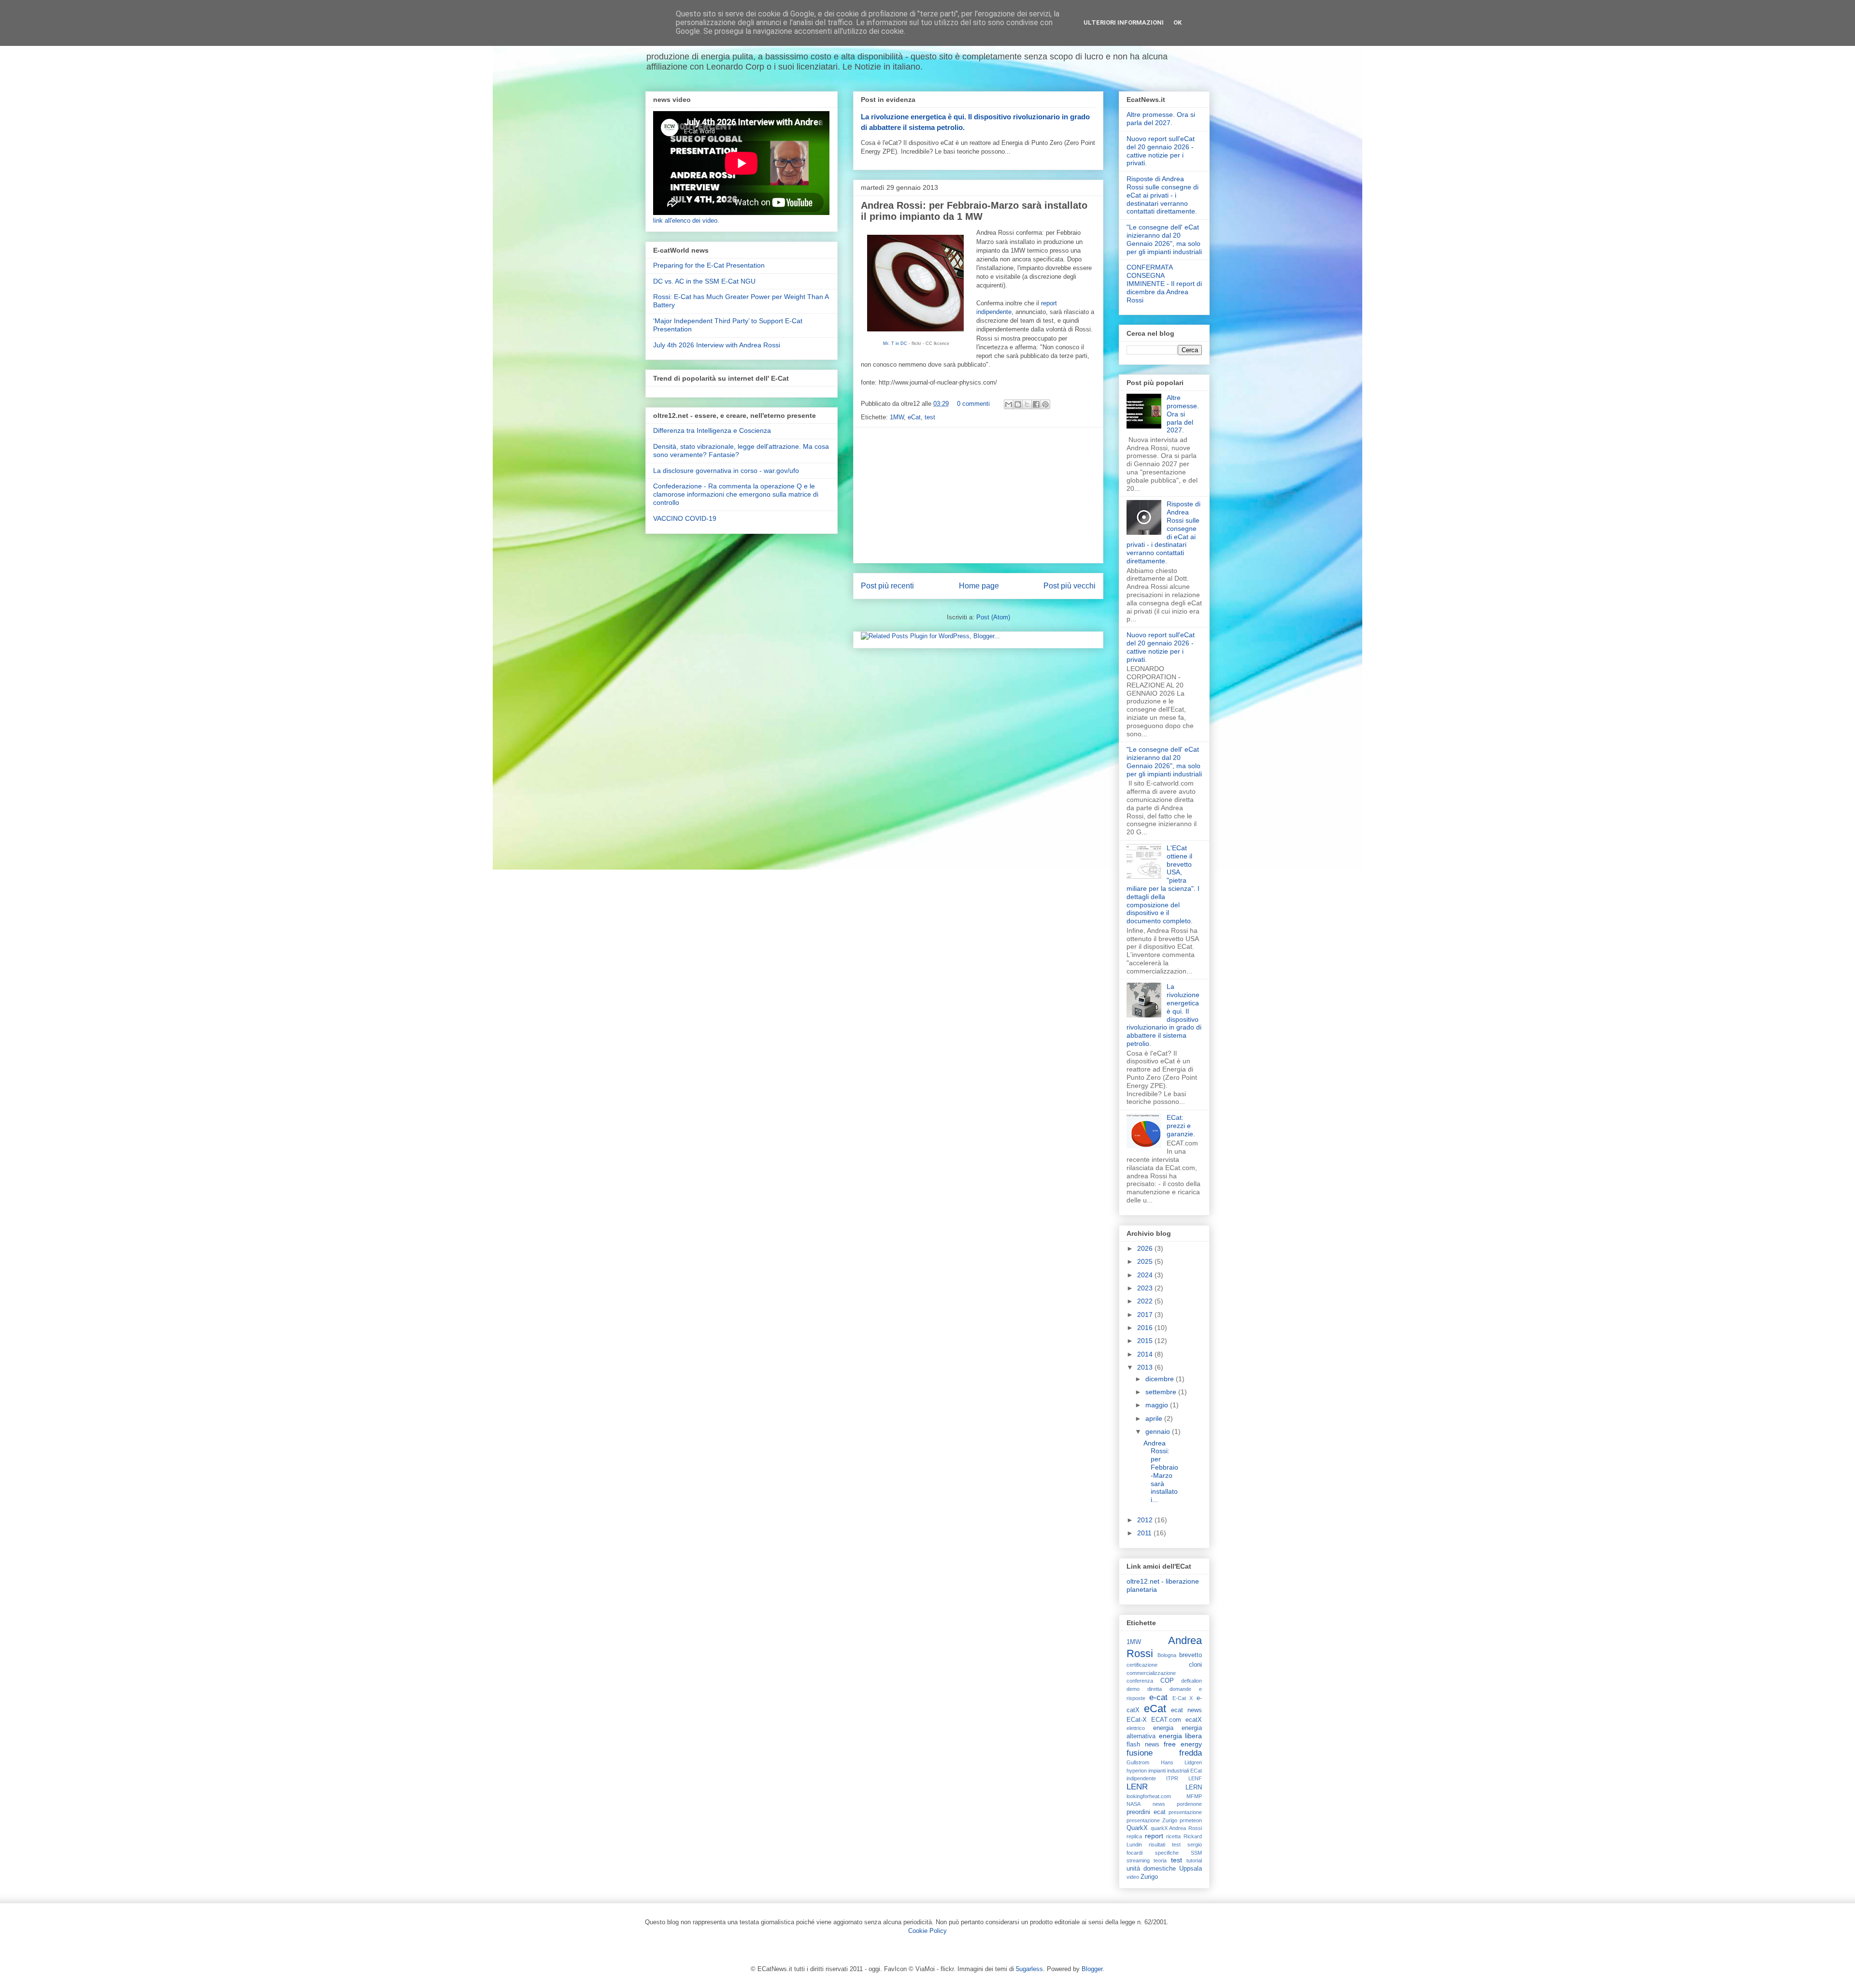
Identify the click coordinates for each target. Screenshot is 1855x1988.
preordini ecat (1146, 1812)
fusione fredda (1164, 1753)
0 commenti (973, 404)
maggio (1158, 1405)
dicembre (1161, 1379)
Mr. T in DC (895, 343)
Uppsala (1191, 1869)
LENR (1137, 1787)
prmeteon (1191, 1820)
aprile (1155, 1418)
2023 (1146, 1288)
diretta (1155, 1689)
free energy (1183, 1744)
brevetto (1191, 1655)
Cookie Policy (927, 1931)
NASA (1134, 1804)
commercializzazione (1151, 1673)
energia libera (1181, 1736)
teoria (1160, 1860)
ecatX (1194, 1720)
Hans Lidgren (1182, 1762)
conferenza (1140, 1681)
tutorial (1194, 1860)
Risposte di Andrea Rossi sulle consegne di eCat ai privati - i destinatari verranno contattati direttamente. (1163, 195)
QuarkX (1137, 1828)
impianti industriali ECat (1175, 1771)
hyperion (1137, 1771)
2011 (1145, 1533)
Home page (979, 586)
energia (1163, 1728)
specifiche (1167, 1853)
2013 (1146, 1367)
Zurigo (1149, 1877)
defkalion (1191, 1681)
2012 (1146, 1520)
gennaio (1159, 1431)
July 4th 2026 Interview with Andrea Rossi (717, 345)
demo (1133, 1689)
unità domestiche (1151, 1869)
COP (1167, 1681)
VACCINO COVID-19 (685, 518)
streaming (1138, 1860)
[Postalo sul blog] (1018, 404)
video (1133, 1877)
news (1159, 1804)
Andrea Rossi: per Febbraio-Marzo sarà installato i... (1161, 1472)
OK (1177, 22)
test (930, 417)
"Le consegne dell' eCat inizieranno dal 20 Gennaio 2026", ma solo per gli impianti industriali (1164, 239)
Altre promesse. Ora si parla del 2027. (1161, 119)
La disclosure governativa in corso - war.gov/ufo (726, 471)
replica (1134, 1836)
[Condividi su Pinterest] (1045, 404)
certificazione (1142, 1665)
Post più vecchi (1070, 586)
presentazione (1185, 1812)
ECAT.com (1166, 1720)
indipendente (1141, 1778)
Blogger (1092, 1969)
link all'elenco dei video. (686, 221)
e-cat (1158, 1697)
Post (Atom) (993, 617)
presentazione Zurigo (1152, 1820)
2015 (1146, 1341)
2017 (1146, 1315)
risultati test (1165, 1845)
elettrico (1136, 1728)
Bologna (1167, 1655)
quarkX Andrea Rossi (1176, 1828)
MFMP (1194, 1796)
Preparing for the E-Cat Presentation (709, 265)
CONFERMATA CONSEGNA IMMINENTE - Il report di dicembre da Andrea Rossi (1164, 283)
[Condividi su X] (1027, 404)
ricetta (1173, 1836)
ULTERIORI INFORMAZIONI (1124, 22)
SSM (1196, 1853)
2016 (1146, 1328)
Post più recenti (887, 586)
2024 (1146, 1275)
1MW (897, 417)
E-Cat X (1183, 1698)
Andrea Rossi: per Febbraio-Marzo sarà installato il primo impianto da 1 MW (974, 211)
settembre (1162, 1392)
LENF (1195, 1778)
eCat (914, 417)
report (1154, 1836)
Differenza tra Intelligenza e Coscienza (712, 430)
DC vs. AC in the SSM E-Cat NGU (704, 281)
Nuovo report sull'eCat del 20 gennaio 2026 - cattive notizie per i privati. (1161, 151)
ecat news (1186, 1710)
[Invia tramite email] (1009, 404)
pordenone (1189, 1804)
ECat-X (1137, 1720)
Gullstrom (1138, 1762)
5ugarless (1029, 1969)
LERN (1194, 1788)
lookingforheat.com (1149, 1796)
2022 (1146, 1301)
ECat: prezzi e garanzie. (1181, 1126)
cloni (1195, 1665)
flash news (1143, 1745)
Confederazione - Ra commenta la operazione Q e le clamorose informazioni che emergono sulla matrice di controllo (736, 494)
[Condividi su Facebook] (1036, 404)
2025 (1146, 1261)
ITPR (1172, 1778)
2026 (1146, 1248)
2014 (1146, 1354)
